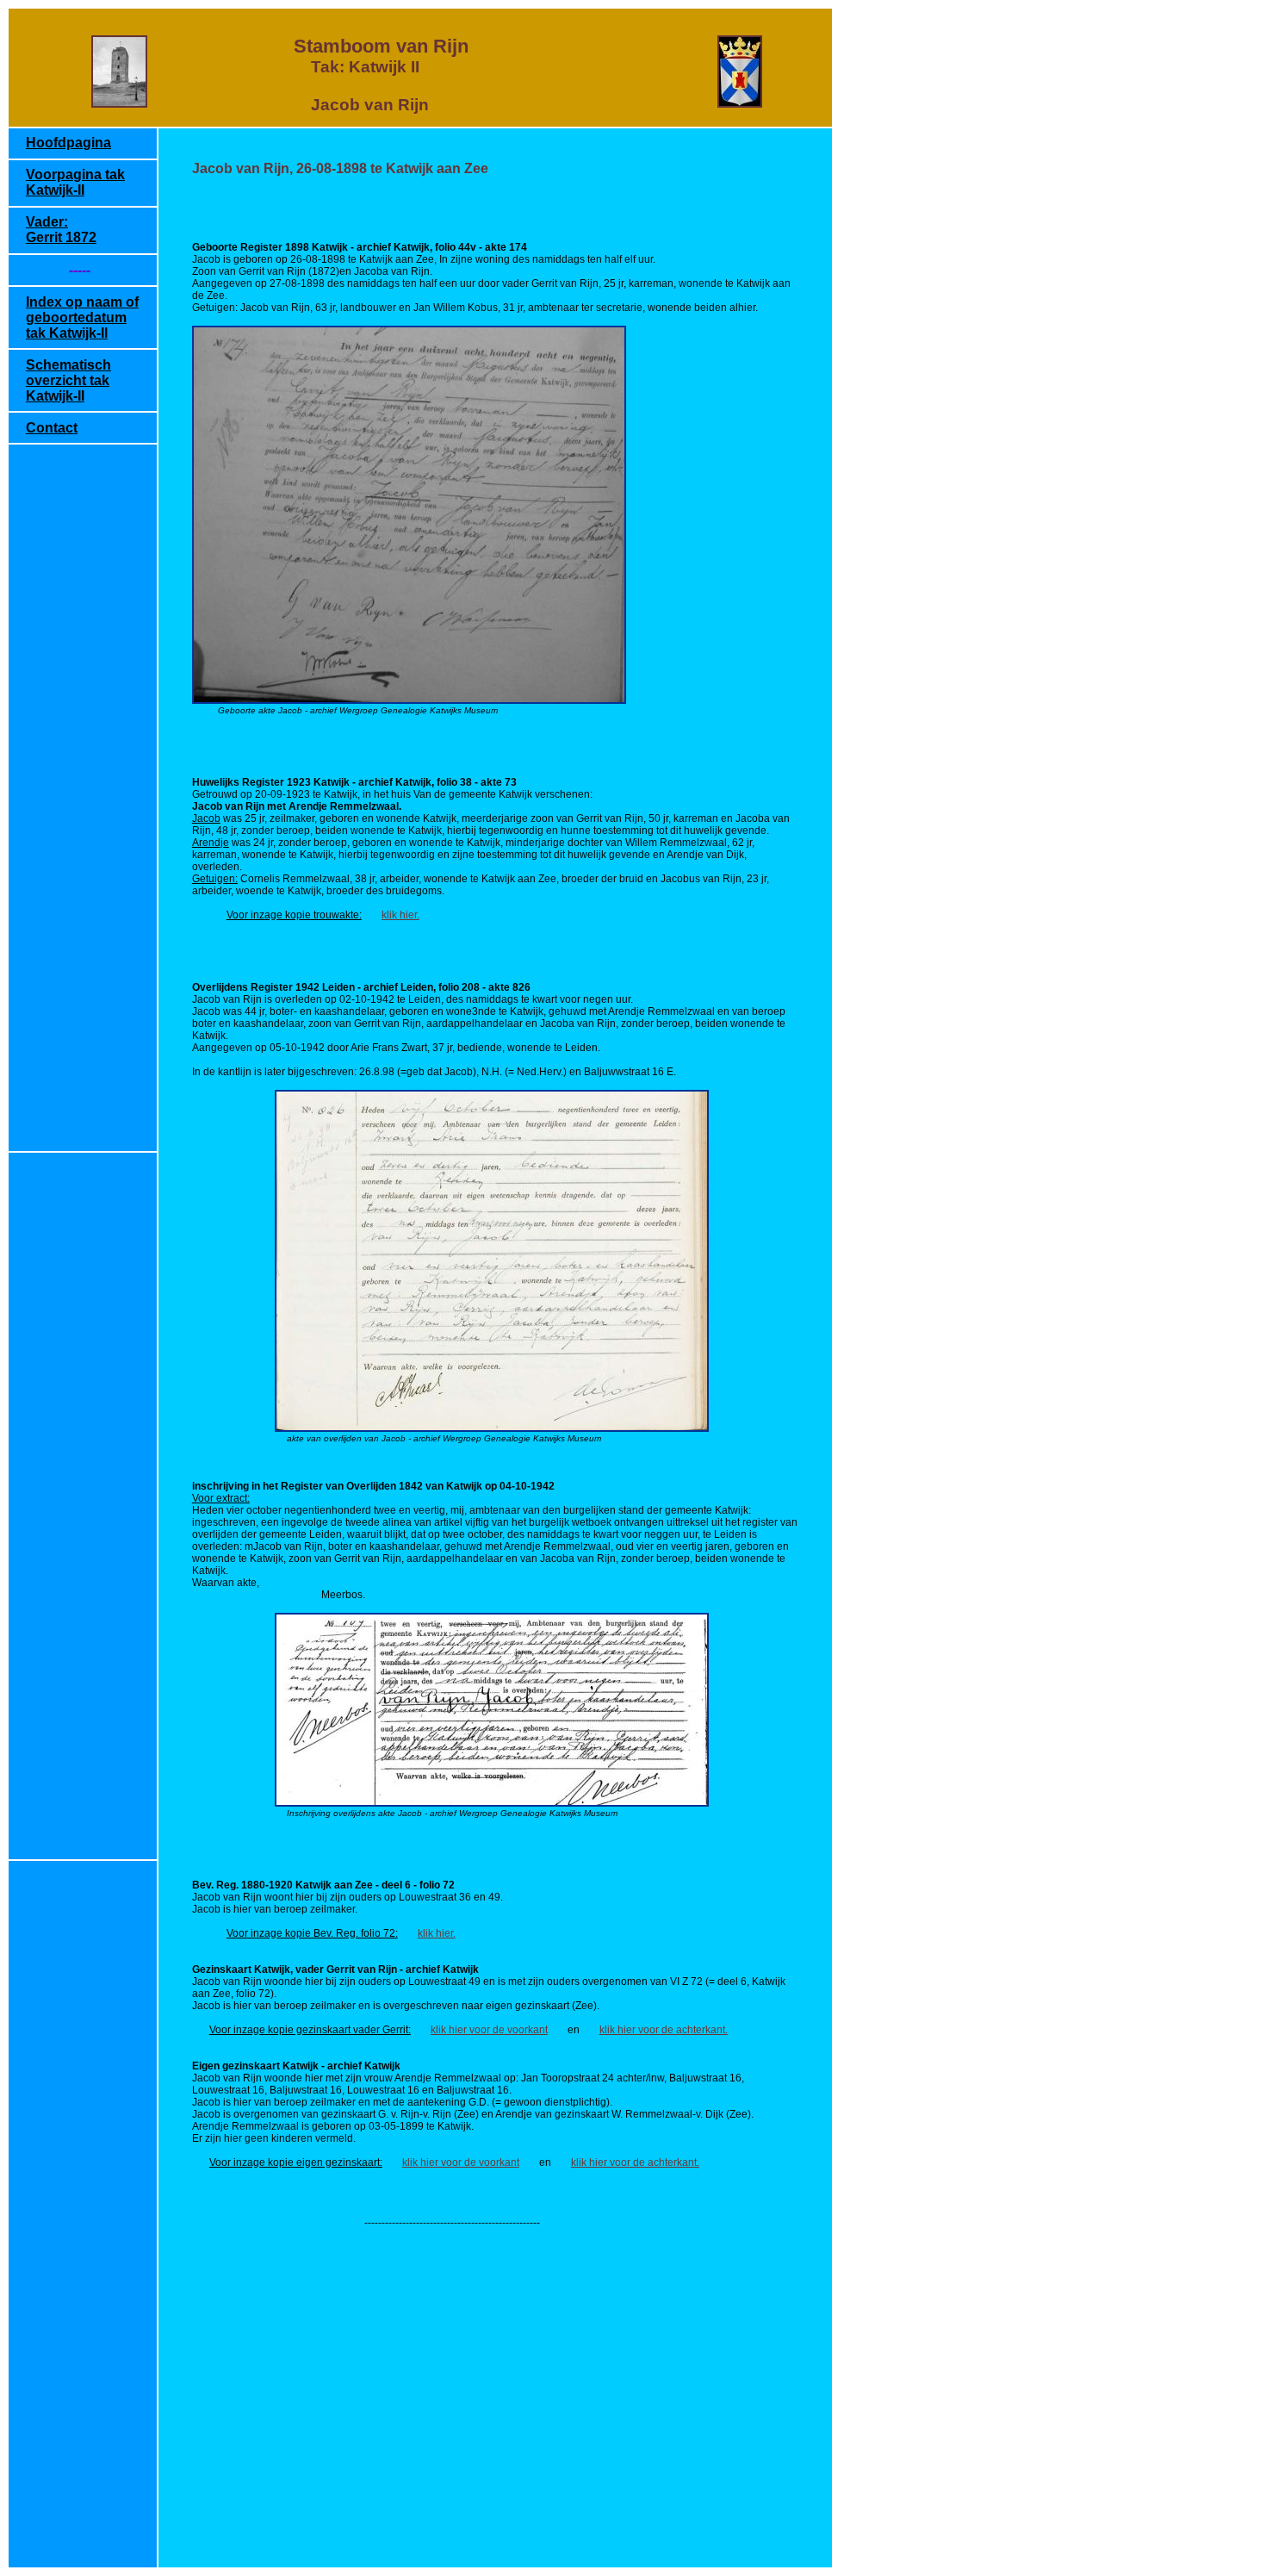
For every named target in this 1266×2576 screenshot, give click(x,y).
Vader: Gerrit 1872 (61, 230)
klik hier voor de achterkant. (664, 2030)
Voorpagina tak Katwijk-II (75, 182)
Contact (52, 428)
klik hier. (400, 915)
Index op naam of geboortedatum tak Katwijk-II (82, 317)
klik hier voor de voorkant (489, 2030)
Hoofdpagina (68, 143)
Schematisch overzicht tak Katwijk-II (68, 380)
